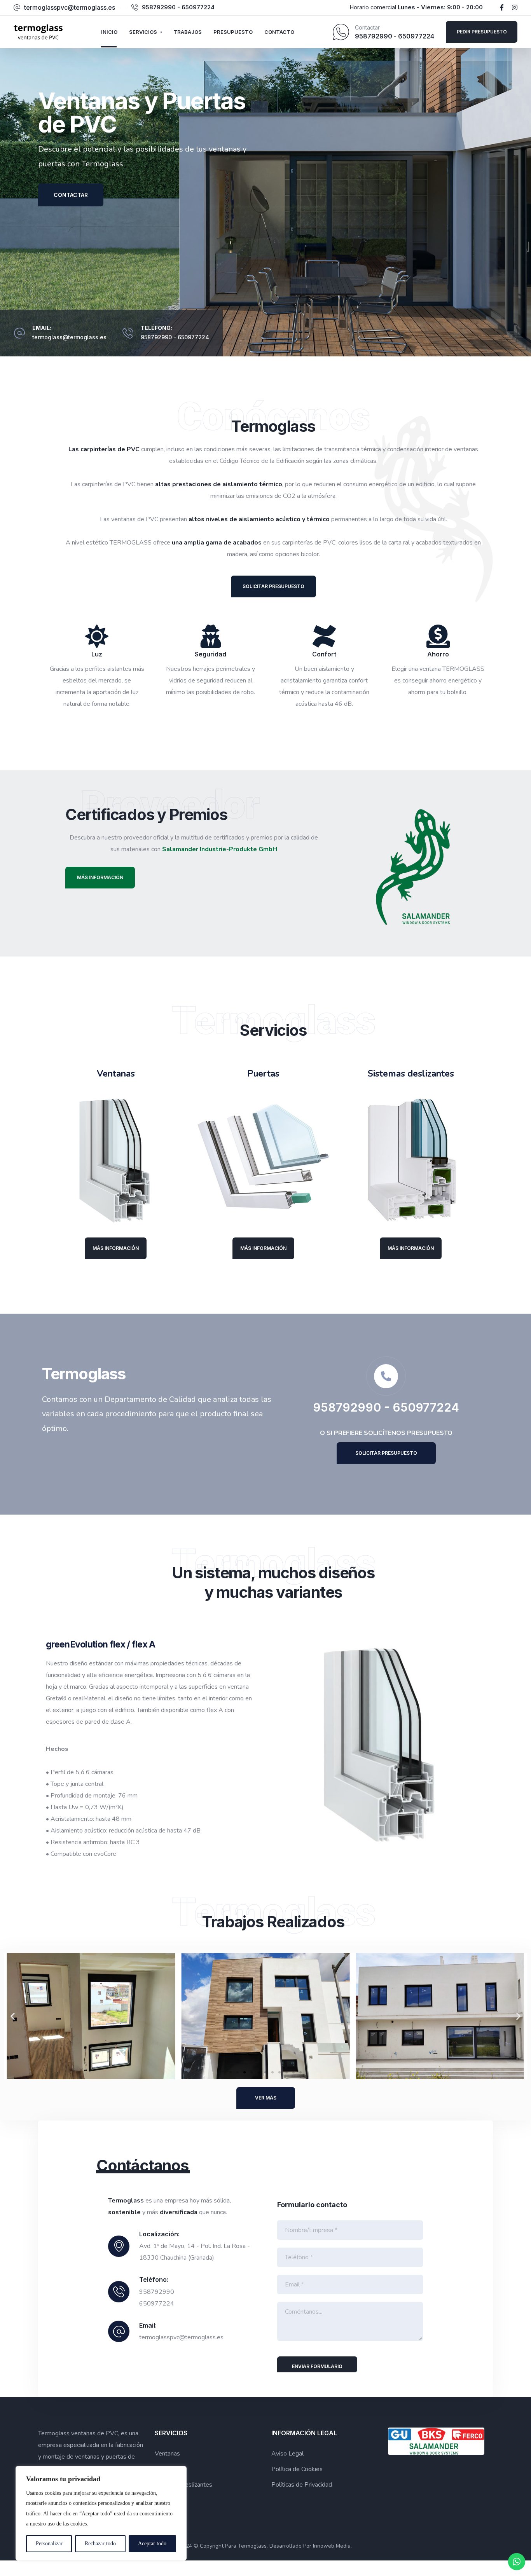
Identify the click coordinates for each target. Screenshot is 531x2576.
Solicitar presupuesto (273, 586)
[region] (101, 2513)
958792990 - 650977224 (178, 7)
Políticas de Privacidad (302, 2485)
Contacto (279, 32)
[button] (13, 2016)
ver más (266, 2098)
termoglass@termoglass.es (69, 337)
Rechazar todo (100, 2544)
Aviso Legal (287, 2454)
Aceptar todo (152, 2544)
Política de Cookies (297, 2469)
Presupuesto (233, 32)
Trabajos (188, 32)
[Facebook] (502, 7)
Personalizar (49, 2544)
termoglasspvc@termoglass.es (70, 7)
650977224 (193, 337)
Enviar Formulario (317, 2366)
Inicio (109, 32)
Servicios (143, 32)
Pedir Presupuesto (482, 32)
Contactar (71, 195)
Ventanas (167, 2454)
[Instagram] (515, 7)
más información (100, 877)
